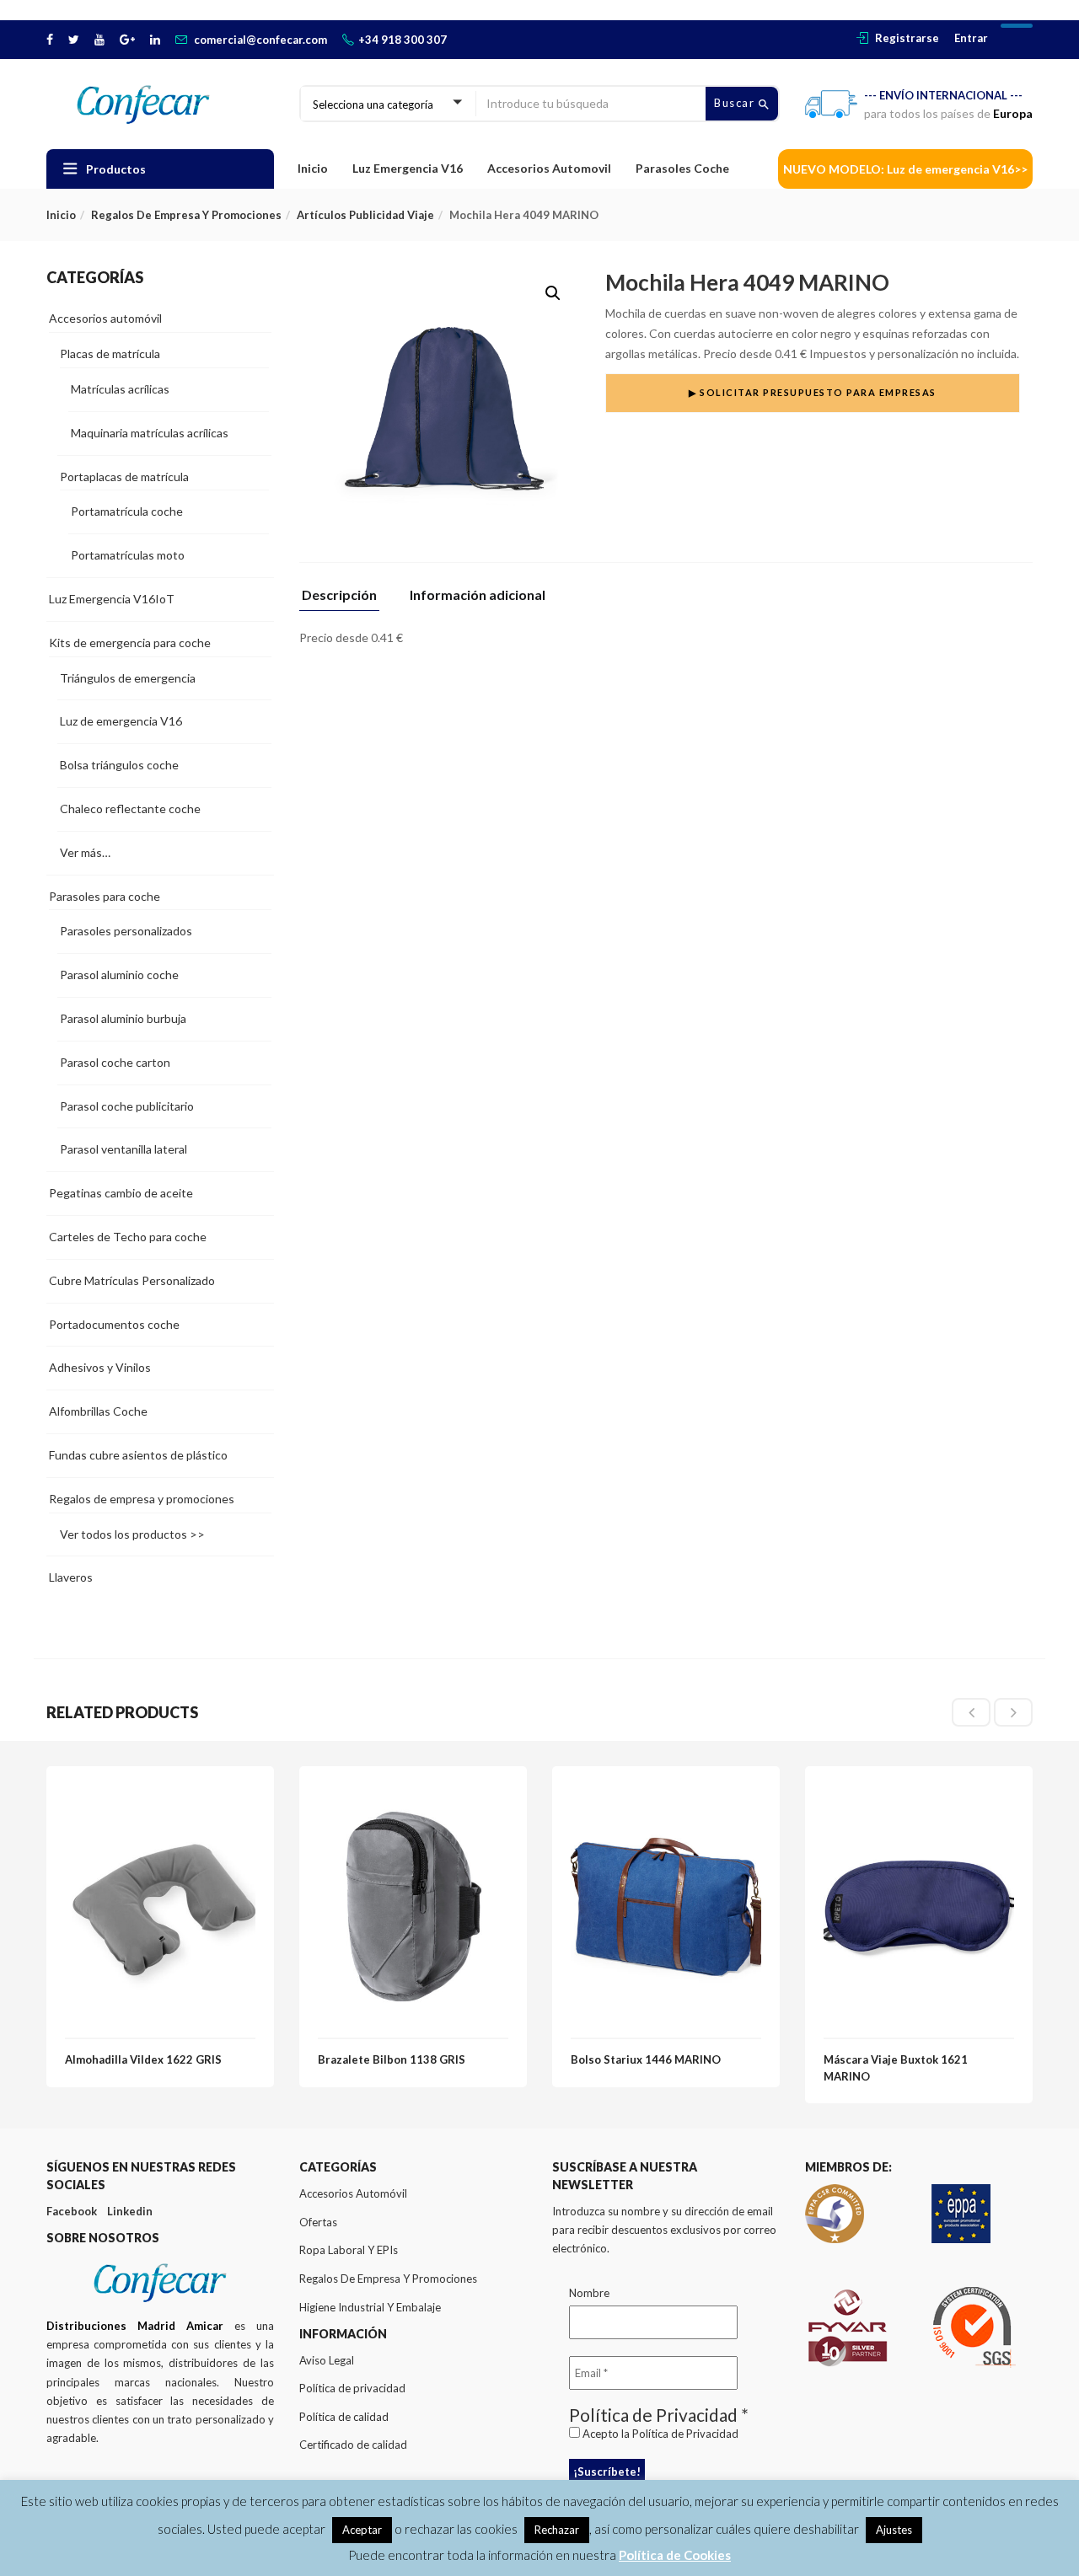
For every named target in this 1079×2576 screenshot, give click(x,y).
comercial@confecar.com (260, 40)
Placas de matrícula (110, 353)
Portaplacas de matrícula (124, 477)
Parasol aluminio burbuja (123, 1018)
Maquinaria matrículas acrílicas (150, 433)
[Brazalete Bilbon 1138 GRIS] (413, 1794)
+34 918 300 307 (403, 40)
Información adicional (478, 595)
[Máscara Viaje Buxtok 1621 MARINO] (919, 1794)
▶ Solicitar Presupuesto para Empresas (813, 392)
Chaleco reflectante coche (130, 809)
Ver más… (85, 852)
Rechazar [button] (557, 2530)
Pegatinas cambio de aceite (121, 1193)
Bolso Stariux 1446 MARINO (646, 2059)
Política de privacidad (352, 2388)
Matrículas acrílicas (120, 389)
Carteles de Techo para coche (128, 1237)
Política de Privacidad (685, 2434)
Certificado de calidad (353, 2445)
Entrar (971, 38)
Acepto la (659, 2434)
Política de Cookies (675, 2555)
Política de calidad (344, 2417)
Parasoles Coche (682, 168)
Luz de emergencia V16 (121, 721)
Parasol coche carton (115, 1062)
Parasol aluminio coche (119, 975)
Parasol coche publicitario (127, 1106)
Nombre (589, 2293)
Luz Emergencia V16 (408, 168)
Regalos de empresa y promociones (186, 215)
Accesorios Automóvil (353, 2193)
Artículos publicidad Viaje (365, 215)
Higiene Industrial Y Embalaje (370, 2307)
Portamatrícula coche (127, 511)
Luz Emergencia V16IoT (112, 599)
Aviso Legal (327, 2360)
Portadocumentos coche (114, 1324)
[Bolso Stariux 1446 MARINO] (666, 1794)
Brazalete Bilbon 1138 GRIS (392, 2059)
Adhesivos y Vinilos (100, 1367)
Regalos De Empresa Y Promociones (388, 2279)
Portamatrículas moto (128, 555)
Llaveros (71, 1577)
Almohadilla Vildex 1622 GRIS (143, 2059)
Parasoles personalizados (126, 931)
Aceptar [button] (362, 2530)
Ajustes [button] (894, 2530)
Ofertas (318, 2222)
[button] (553, 293)
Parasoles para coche (105, 896)
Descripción (339, 595)
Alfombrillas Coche (98, 1411)
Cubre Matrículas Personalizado (132, 1280)
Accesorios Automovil (549, 168)
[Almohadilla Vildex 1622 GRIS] (160, 1794)
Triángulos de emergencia (128, 678)
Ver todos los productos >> (132, 1534)
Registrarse (907, 38)
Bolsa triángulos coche (119, 765)
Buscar (736, 103)
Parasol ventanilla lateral (123, 1149)
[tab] (346, 600)
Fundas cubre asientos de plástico (138, 1455)
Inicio (313, 168)
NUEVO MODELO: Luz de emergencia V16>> (905, 169)
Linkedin (130, 2211)
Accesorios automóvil (105, 318)
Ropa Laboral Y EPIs (349, 2250)
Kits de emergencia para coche (130, 643)
